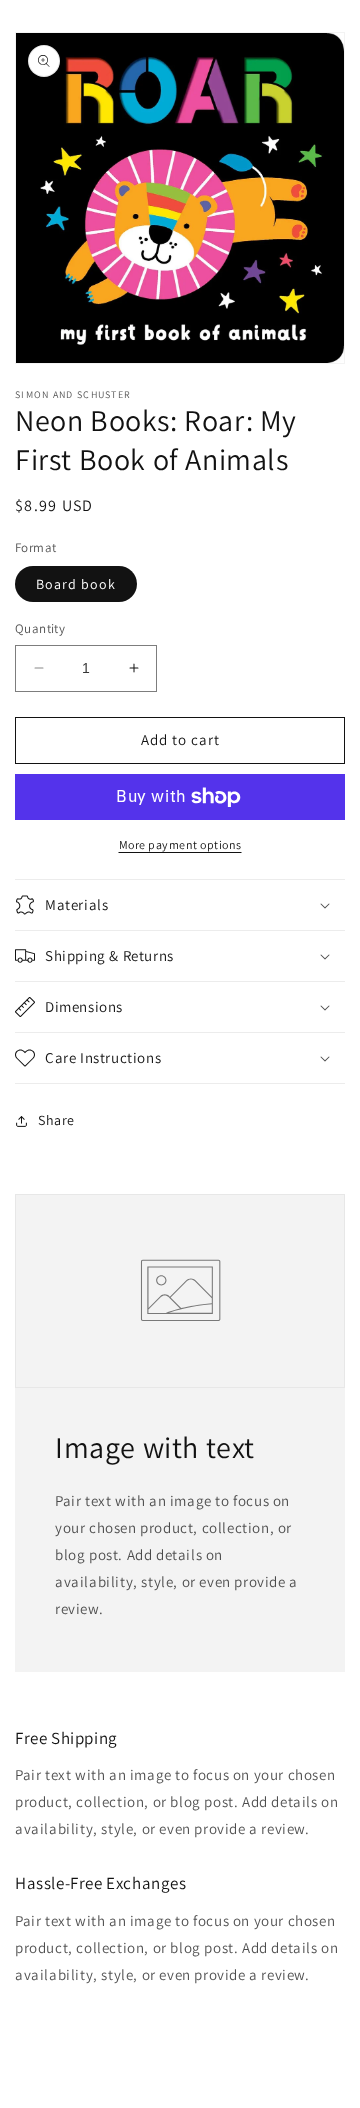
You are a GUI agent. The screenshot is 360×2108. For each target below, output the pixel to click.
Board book (76, 584)
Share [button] (56, 1120)
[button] (180, 905)
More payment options (180, 844)
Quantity (40, 628)
